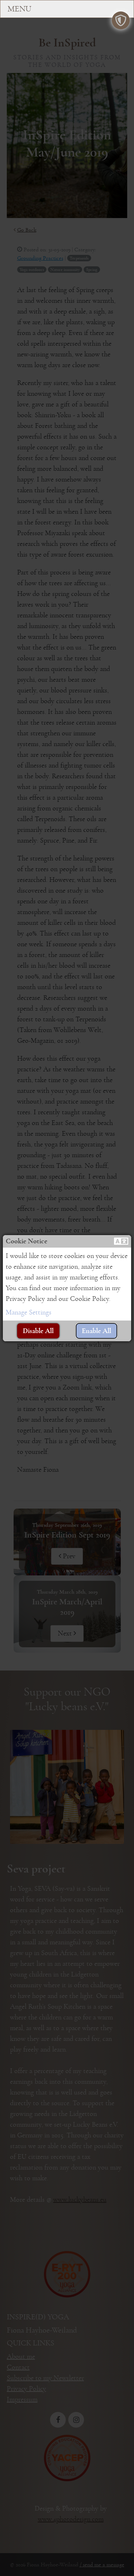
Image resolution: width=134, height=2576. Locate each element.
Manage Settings (29, 1312)
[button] (121, 1241)
